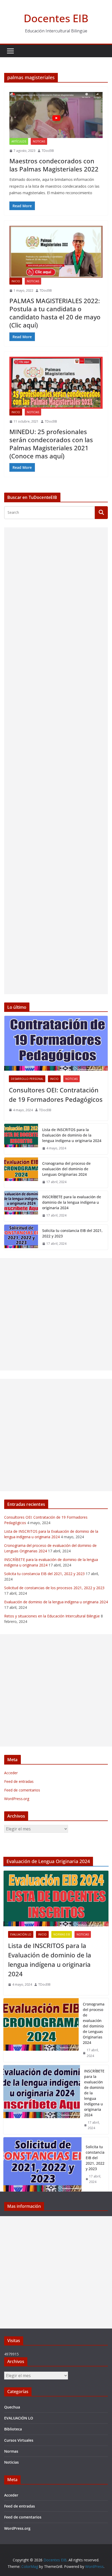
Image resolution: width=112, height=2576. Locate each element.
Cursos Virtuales (19, 2440)
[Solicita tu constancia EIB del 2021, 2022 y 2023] (21, 1237)
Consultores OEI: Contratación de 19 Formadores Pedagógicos (56, 1095)
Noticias (39, 141)
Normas (11, 2451)
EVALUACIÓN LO (21, 1934)
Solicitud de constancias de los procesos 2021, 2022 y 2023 (54, 1588)
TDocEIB (48, 151)
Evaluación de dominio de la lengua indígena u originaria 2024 (56, 1602)
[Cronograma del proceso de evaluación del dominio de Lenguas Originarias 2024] (21, 1173)
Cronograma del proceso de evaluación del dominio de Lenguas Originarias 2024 (66, 1169)
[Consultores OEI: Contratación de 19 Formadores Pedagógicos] (56, 1043)
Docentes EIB (56, 18)
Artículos (19, 141)
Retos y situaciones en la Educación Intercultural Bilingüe (52, 1616)
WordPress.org (17, 1799)
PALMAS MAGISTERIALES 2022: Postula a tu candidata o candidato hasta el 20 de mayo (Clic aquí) (55, 313)
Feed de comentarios (22, 1790)
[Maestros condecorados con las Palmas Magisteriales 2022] (56, 115)
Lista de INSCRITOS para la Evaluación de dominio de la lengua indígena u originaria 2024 (72, 1135)
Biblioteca (13, 2429)
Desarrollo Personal (27, 1079)
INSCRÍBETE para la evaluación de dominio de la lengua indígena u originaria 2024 (72, 1202)
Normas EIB (62, 1934)
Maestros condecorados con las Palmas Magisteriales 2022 (54, 165)
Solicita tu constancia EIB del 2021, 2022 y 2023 (72, 1233)
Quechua (12, 2407)
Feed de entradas (19, 1781)
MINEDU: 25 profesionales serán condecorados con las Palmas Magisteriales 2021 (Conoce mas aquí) (51, 444)
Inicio (16, 281)
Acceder (11, 1773)
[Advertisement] (56, 761)
